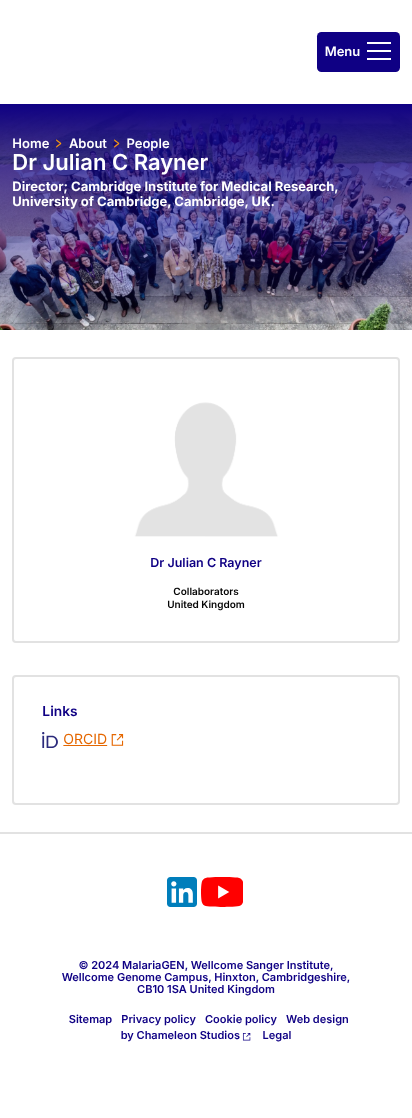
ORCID (85, 739)
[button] (358, 52)
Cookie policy (241, 1019)
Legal (277, 1035)
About (88, 144)
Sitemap (90, 1019)
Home (30, 144)
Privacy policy (158, 1019)
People (147, 144)
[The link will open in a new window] (182, 895)
